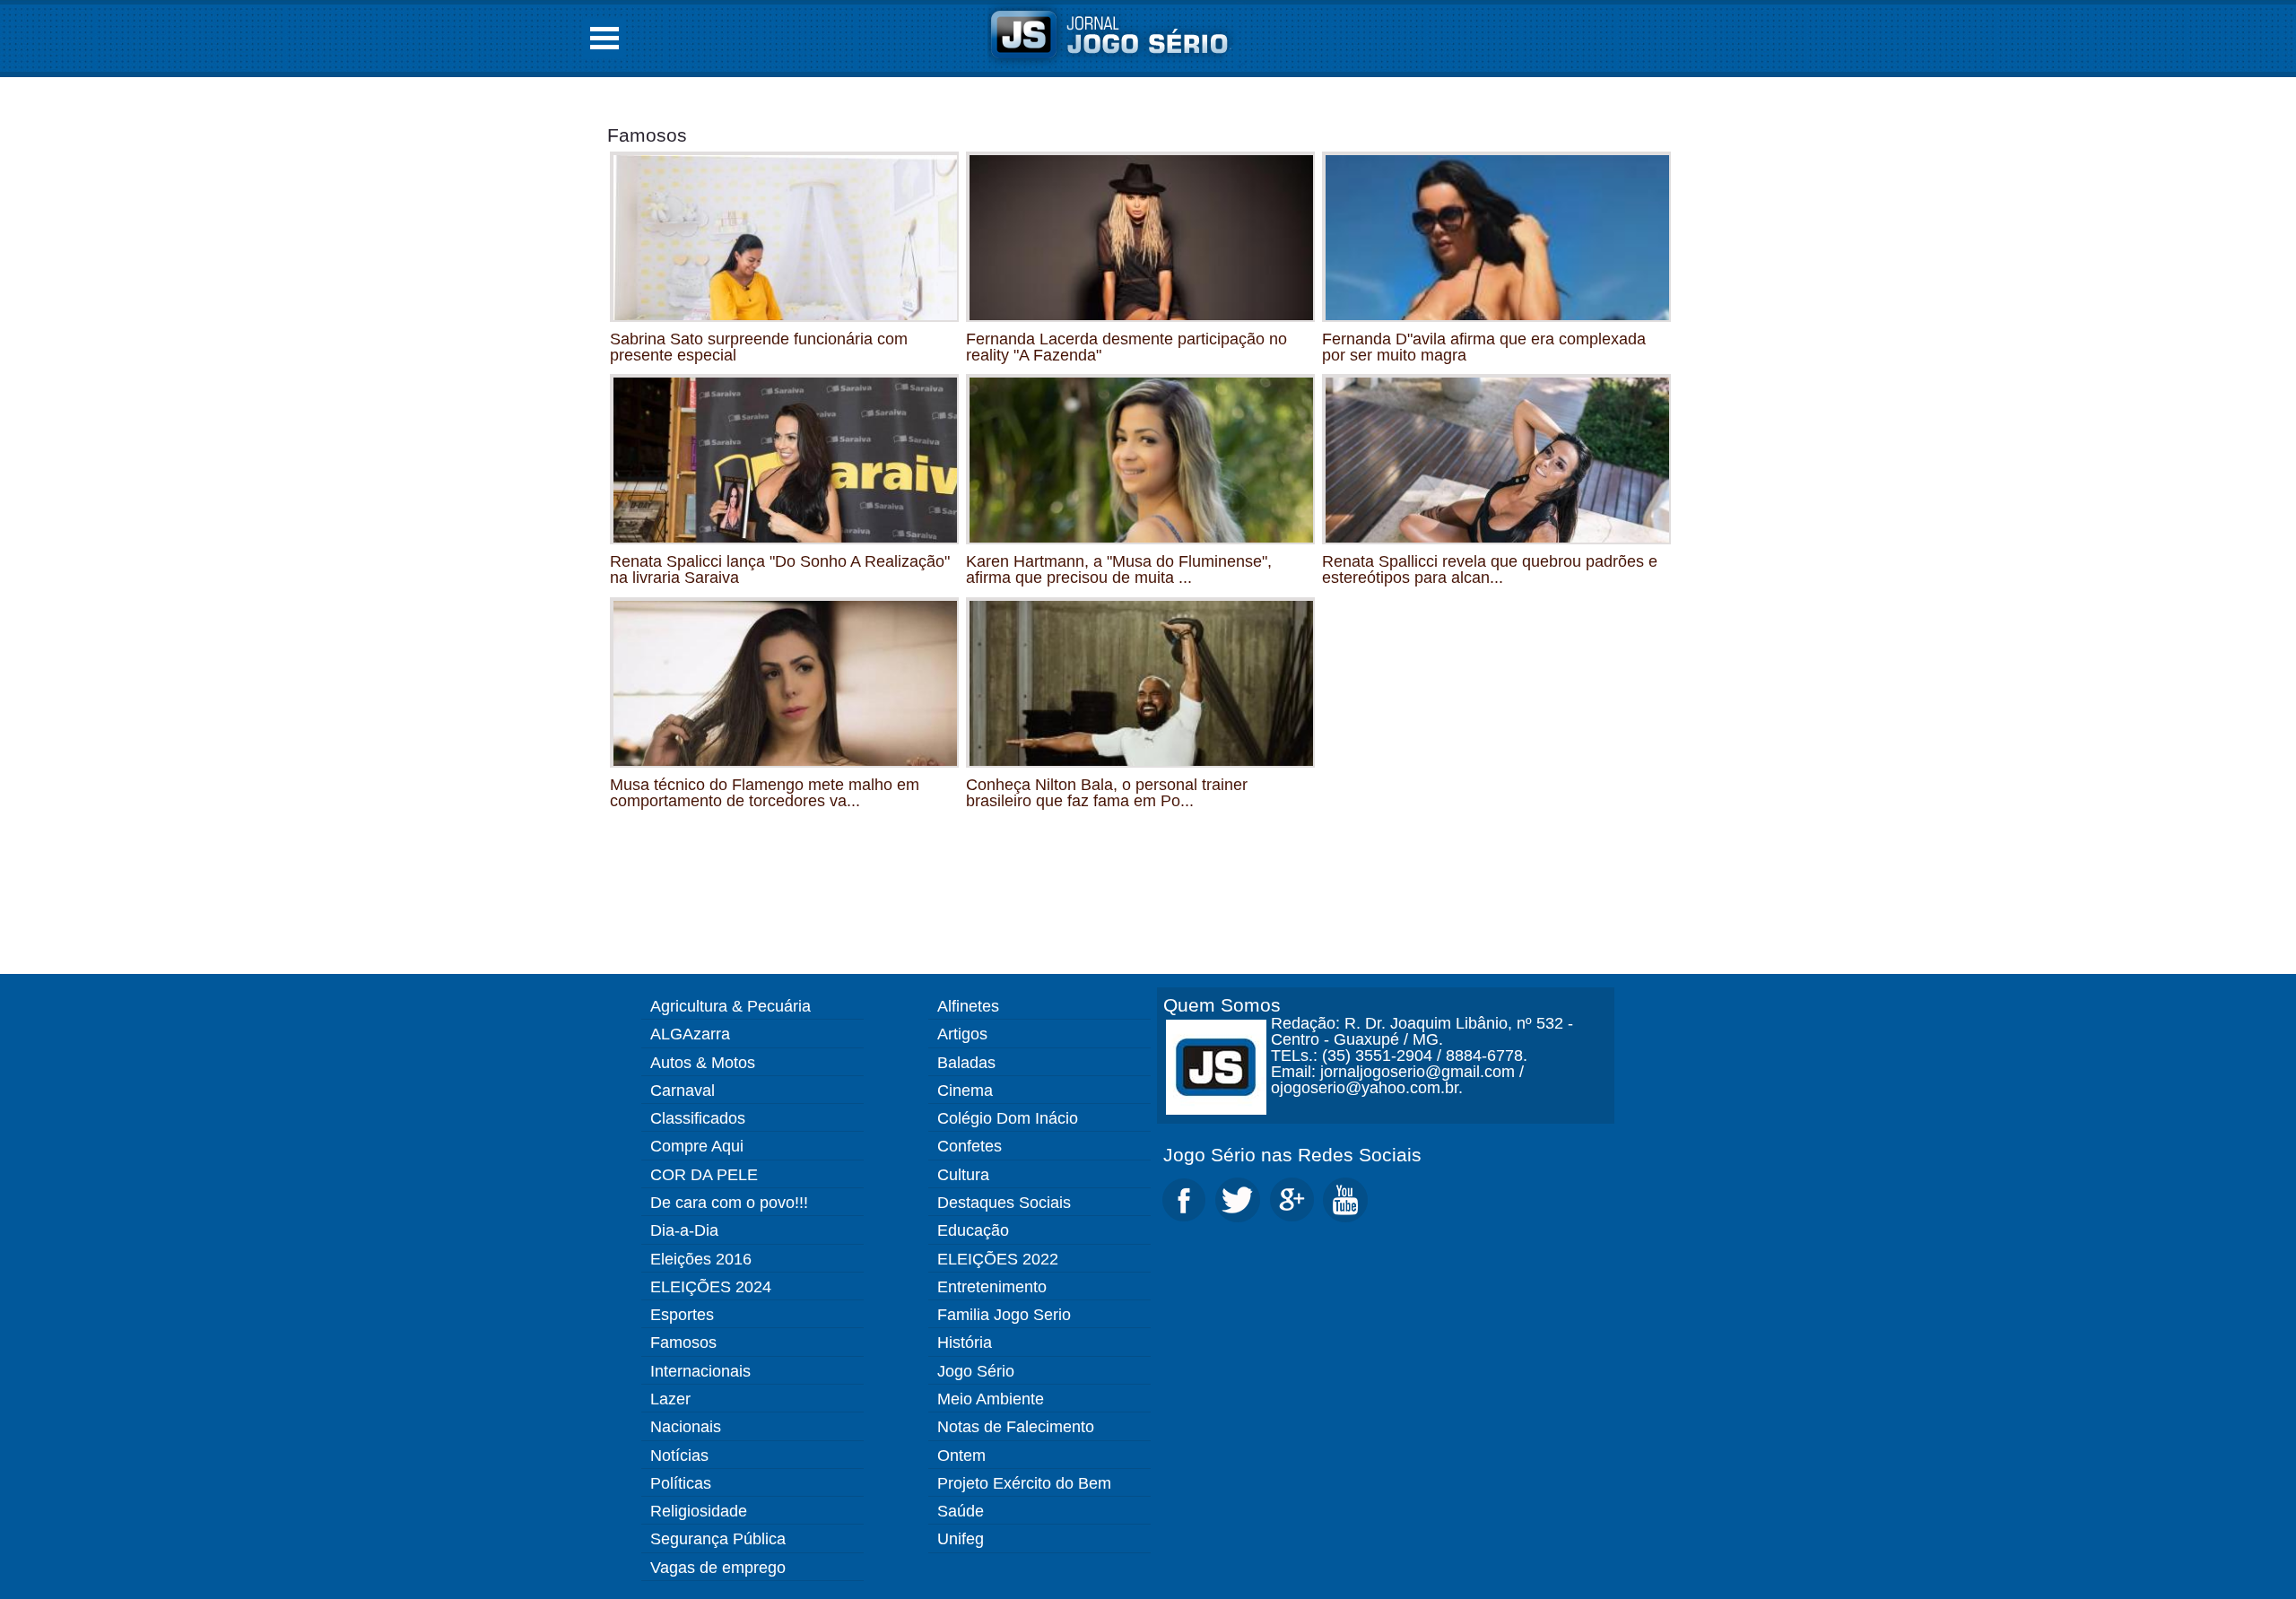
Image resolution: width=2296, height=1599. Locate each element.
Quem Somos (1222, 1005)
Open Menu (604, 38)
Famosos (647, 135)
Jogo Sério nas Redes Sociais (1292, 1155)
